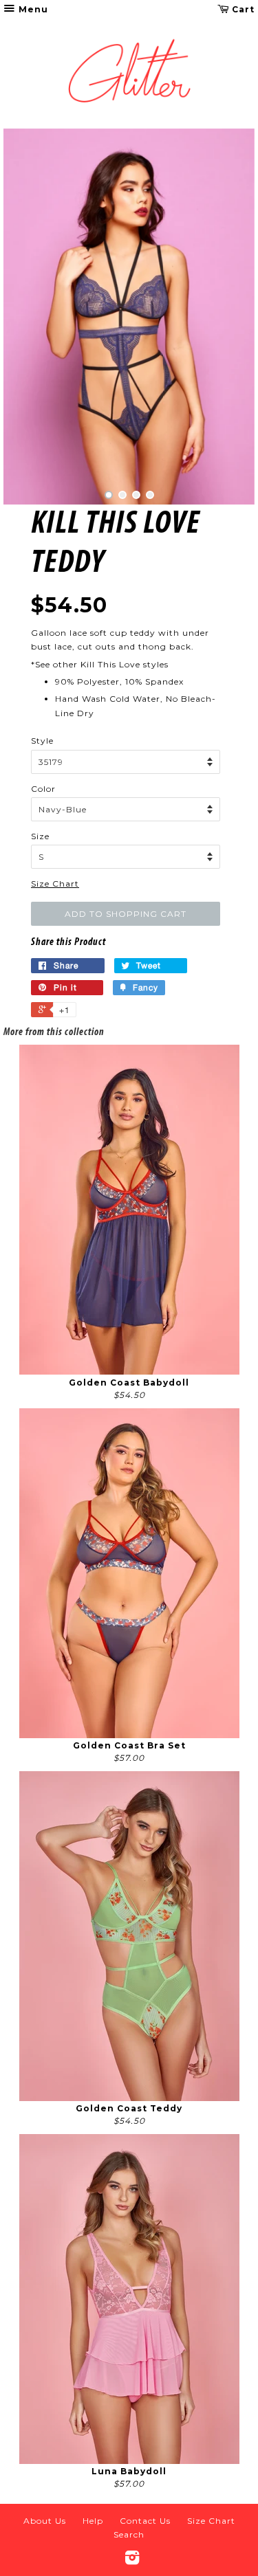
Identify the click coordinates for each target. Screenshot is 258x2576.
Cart (242, 9)
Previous (33, 317)
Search (129, 2534)
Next (225, 317)
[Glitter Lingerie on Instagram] (132, 2561)
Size (40, 836)
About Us (45, 2521)
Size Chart (55, 884)
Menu (32, 9)
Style (42, 741)
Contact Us (145, 2521)
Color (43, 789)
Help (93, 2521)
